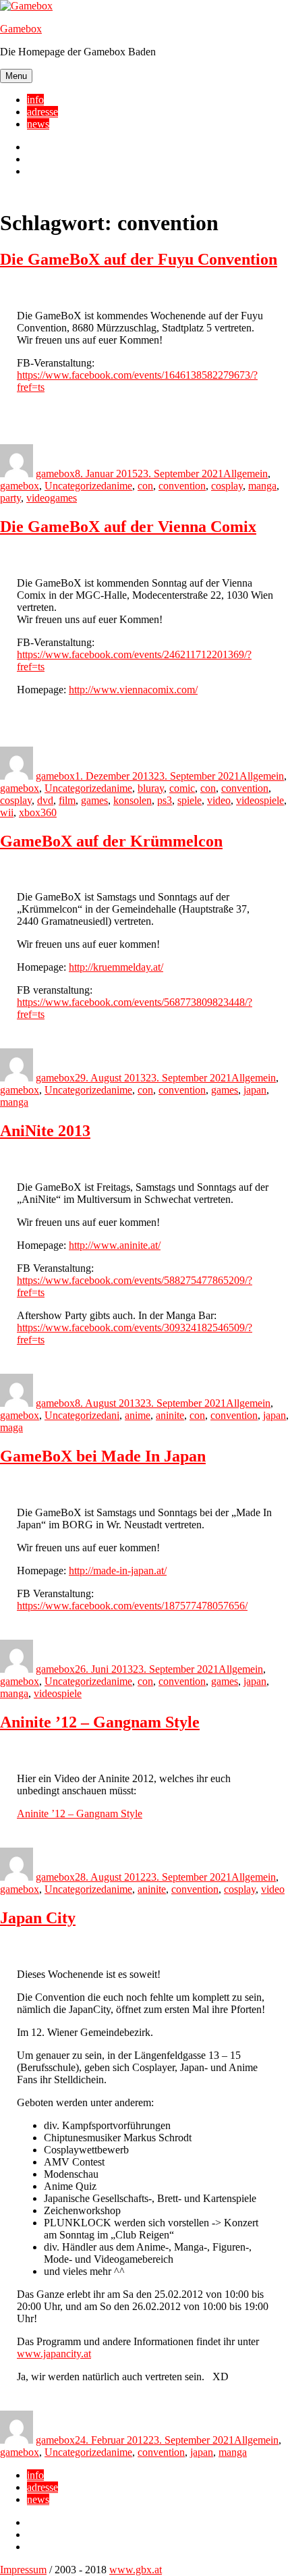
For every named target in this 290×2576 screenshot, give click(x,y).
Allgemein (245, 474)
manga (262, 486)
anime (119, 486)
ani (113, 1415)
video (219, 800)
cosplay (227, 486)
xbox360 (38, 812)
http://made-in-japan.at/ (118, 1571)
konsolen (133, 800)
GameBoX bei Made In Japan (103, 1456)
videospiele (260, 800)
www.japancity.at (54, 2354)
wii (7, 812)
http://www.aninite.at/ (115, 1245)
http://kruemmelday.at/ (116, 967)
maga (11, 1427)
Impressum (23, 2570)
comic (182, 788)
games (94, 800)
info (35, 100)
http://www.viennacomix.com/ (133, 690)
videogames (52, 498)
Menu (16, 76)
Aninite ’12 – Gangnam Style (100, 1722)
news (38, 124)
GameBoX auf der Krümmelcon (111, 841)
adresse (42, 112)
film (67, 800)
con (145, 486)
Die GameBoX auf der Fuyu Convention (139, 259)
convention (182, 486)
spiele (190, 800)
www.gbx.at (136, 2570)
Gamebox (21, 29)
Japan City (38, 1918)
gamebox (55, 474)
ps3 (165, 800)
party (10, 498)
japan (255, 1090)
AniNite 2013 (45, 1131)
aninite (170, 1415)
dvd (45, 800)
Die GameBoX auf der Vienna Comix (128, 527)
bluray (151, 788)
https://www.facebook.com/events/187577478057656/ (132, 1606)
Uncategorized (76, 486)
